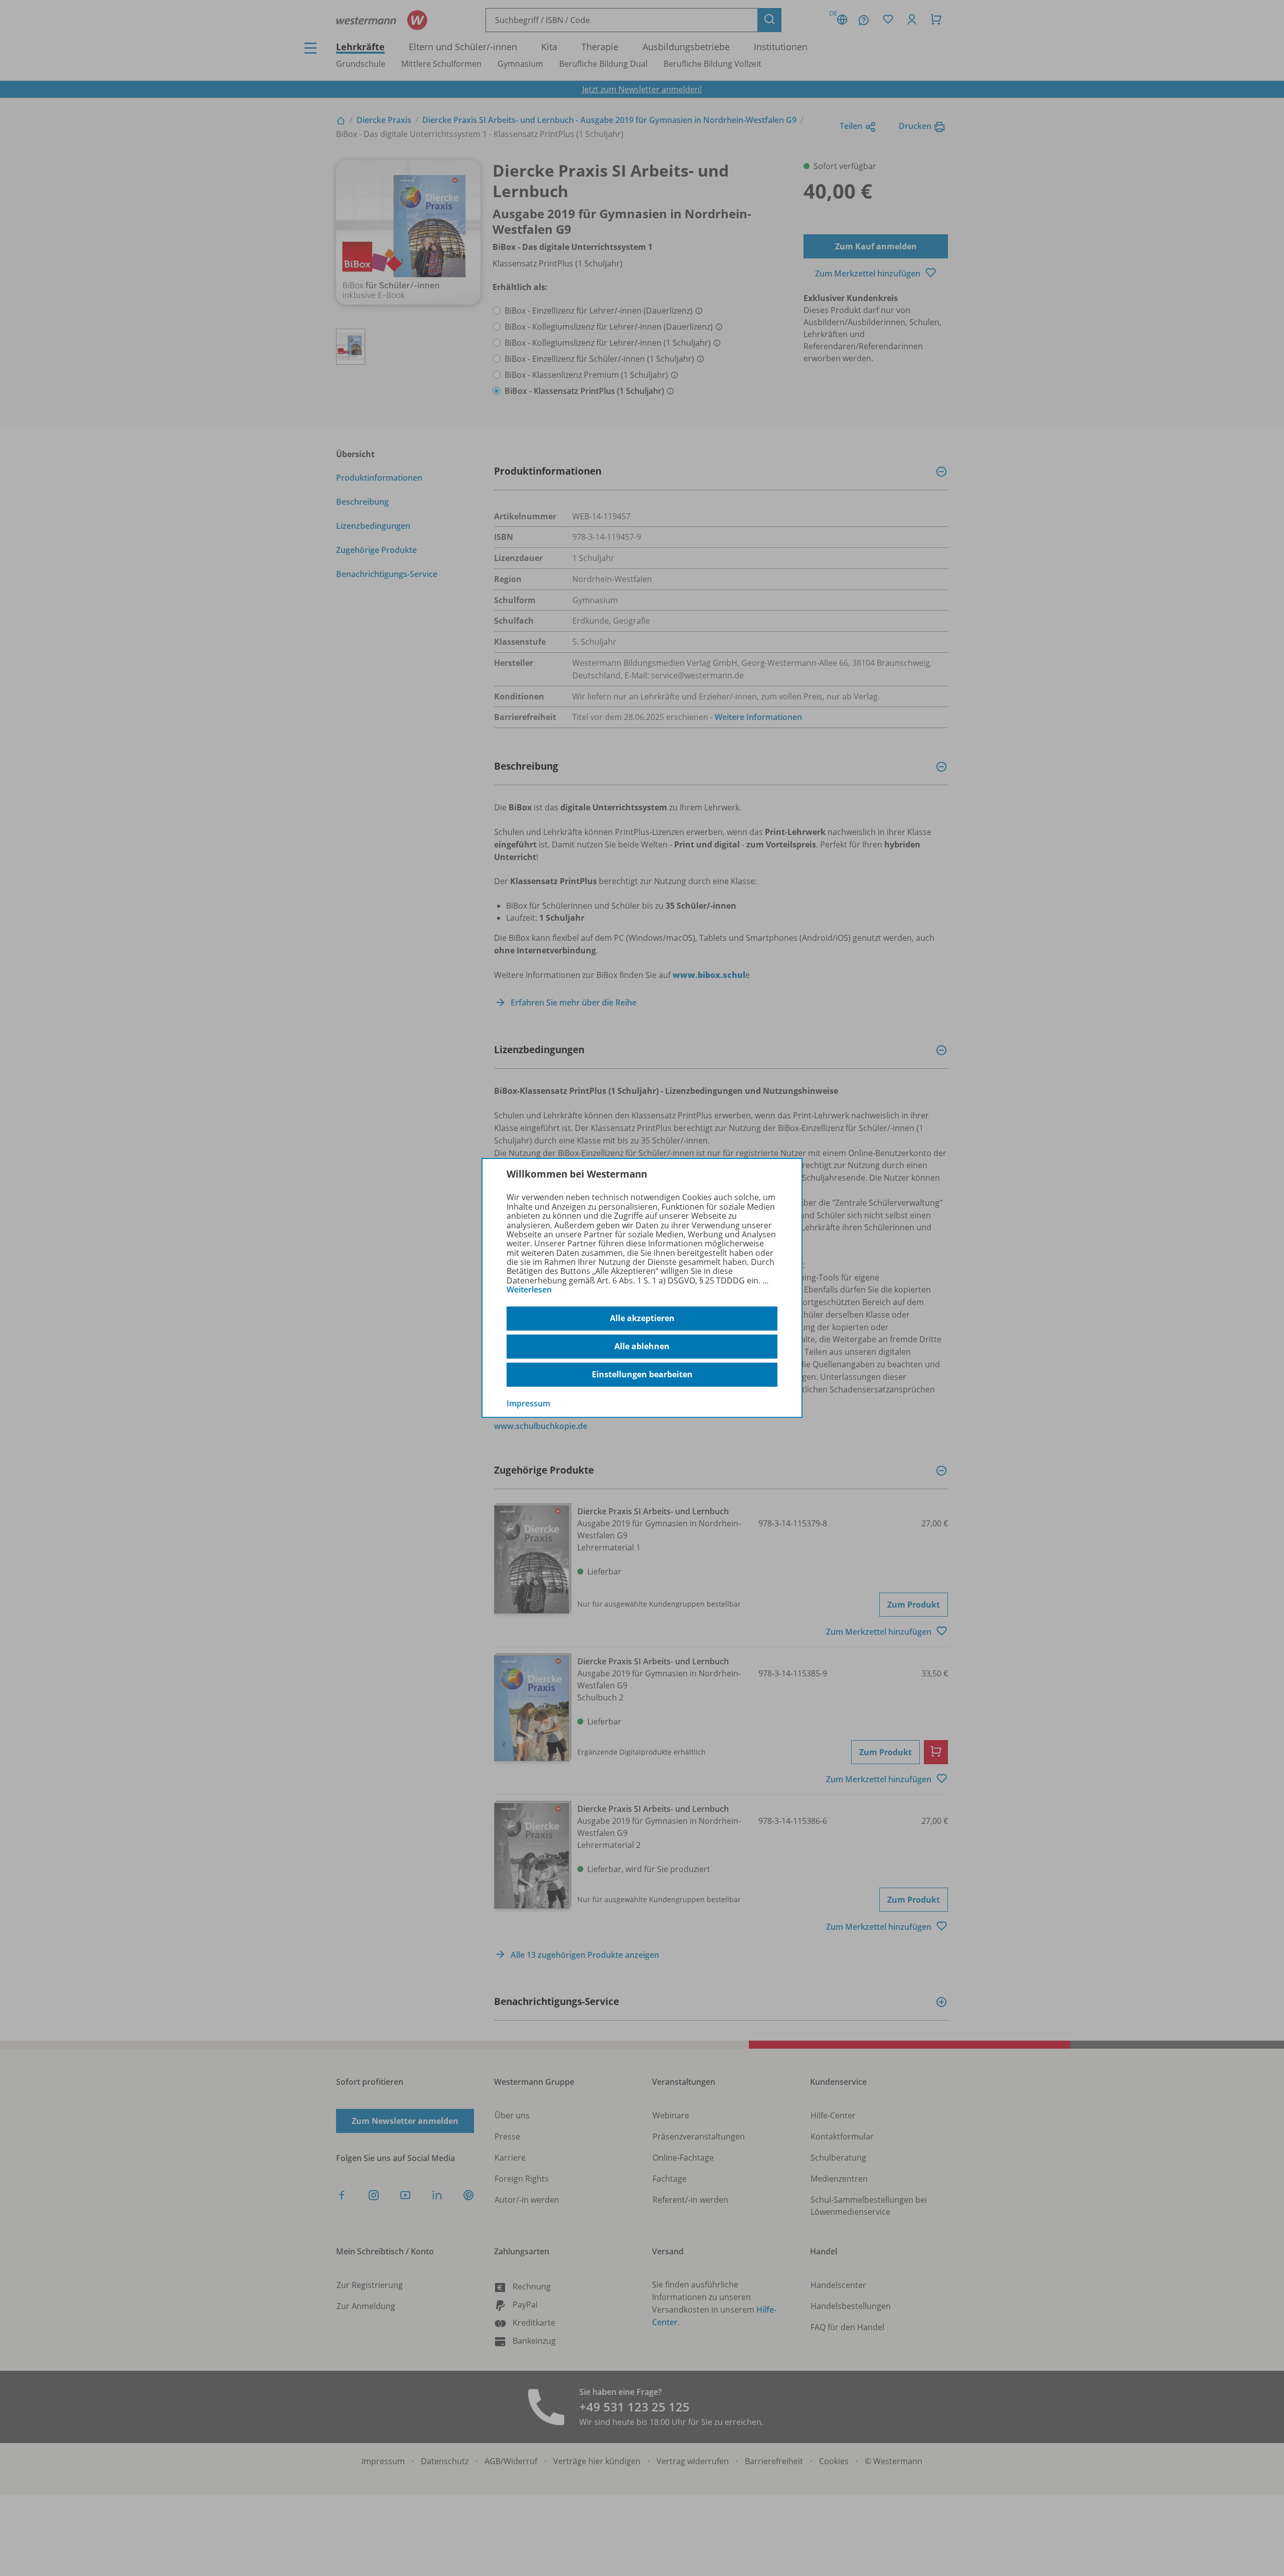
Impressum (528, 1403)
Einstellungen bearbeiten (642, 1374)
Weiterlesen (529, 1290)
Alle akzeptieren (642, 1318)
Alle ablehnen (642, 1346)
